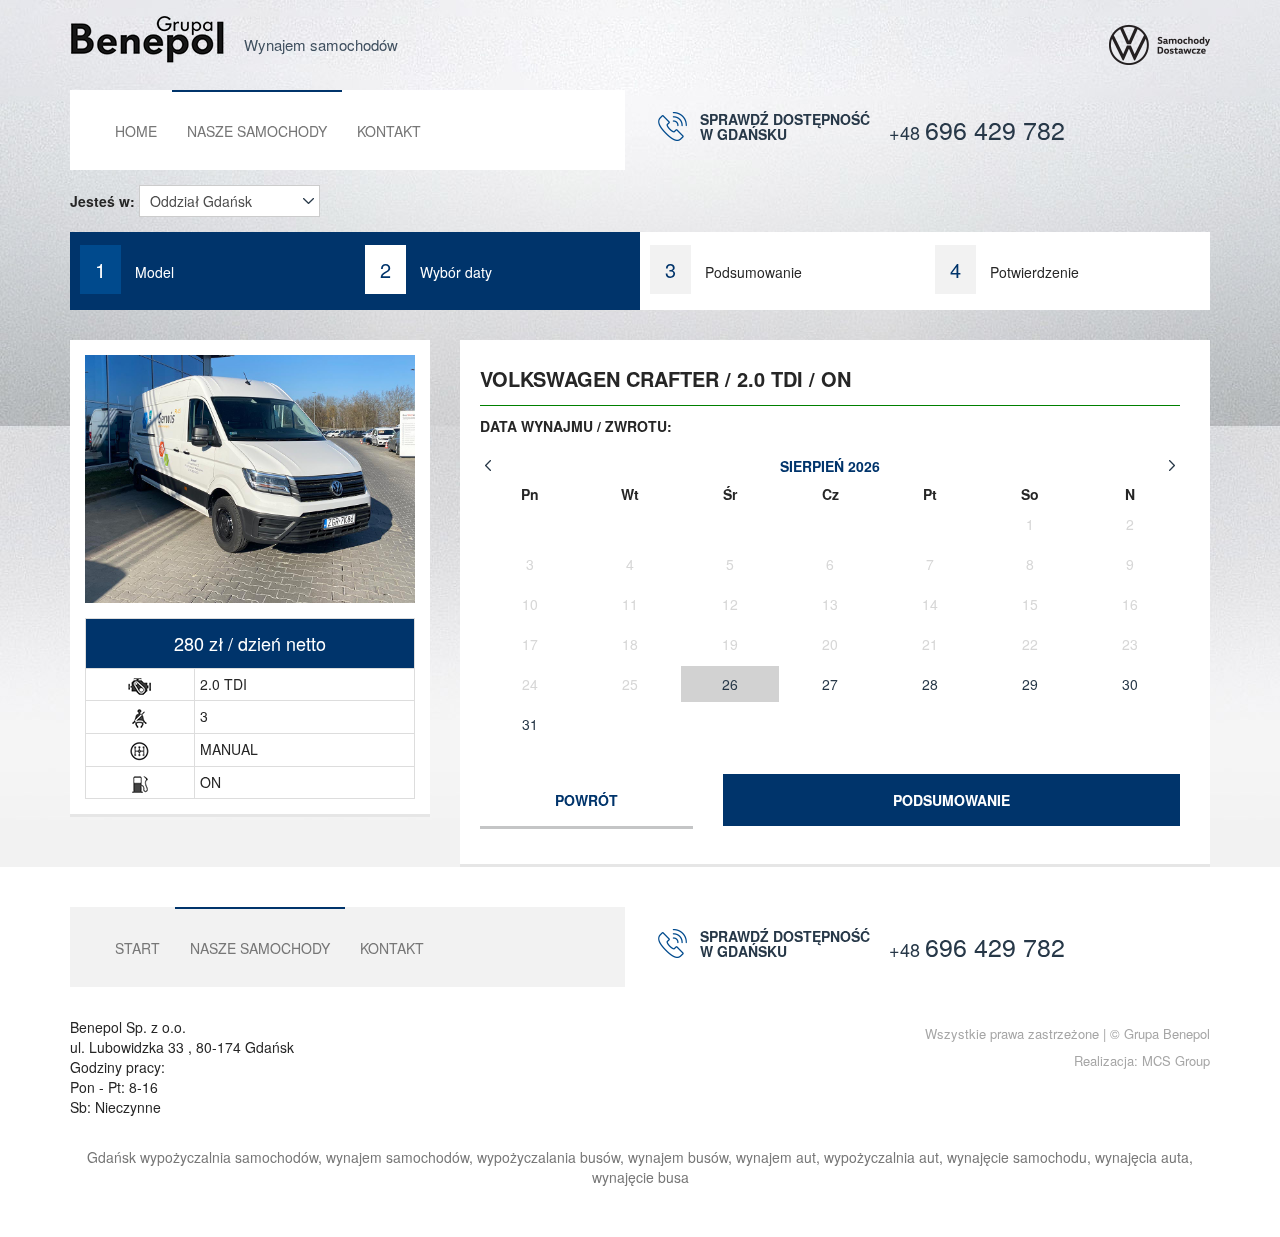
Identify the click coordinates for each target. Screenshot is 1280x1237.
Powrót (586, 800)
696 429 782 (977, 129)
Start (137, 948)
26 (730, 684)
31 (530, 724)
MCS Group (1176, 1060)
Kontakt (389, 131)
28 (930, 684)
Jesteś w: (102, 201)
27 (830, 684)
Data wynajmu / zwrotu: (576, 426)
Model (134, 269)
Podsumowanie (951, 800)
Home (136, 131)
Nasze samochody (257, 131)
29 (1030, 684)
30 (1130, 684)
